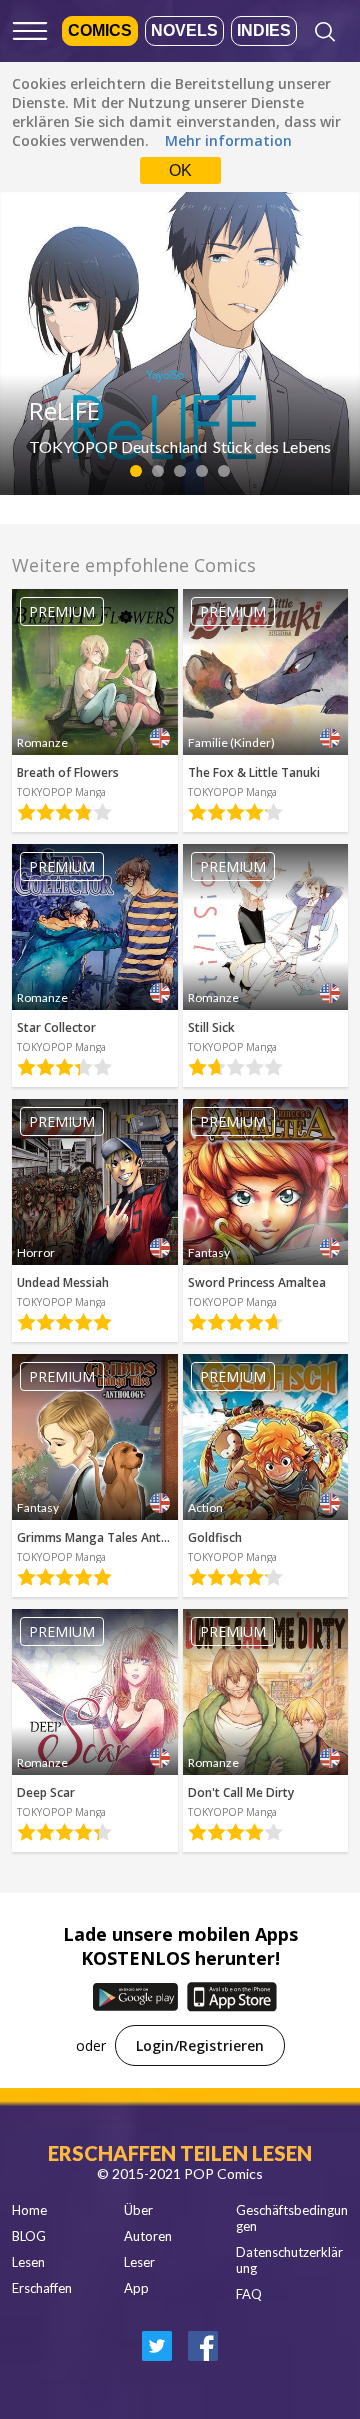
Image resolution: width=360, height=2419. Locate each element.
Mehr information (228, 140)
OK (180, 170)
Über (138, 2210)
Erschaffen (42, 2288)
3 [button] (180, 471)
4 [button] (202, 471)
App (136, 2288)
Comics (100, 30)
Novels (184, 30)
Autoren (148, 2236)
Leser (139, 2262)
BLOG (29, 2236)
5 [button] (224, 471)
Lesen (28, 2262)
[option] (180, 338)
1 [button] (136, 471)
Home (29, 2210)
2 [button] (158, 471)
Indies (264, 30)
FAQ (249, 2294)
